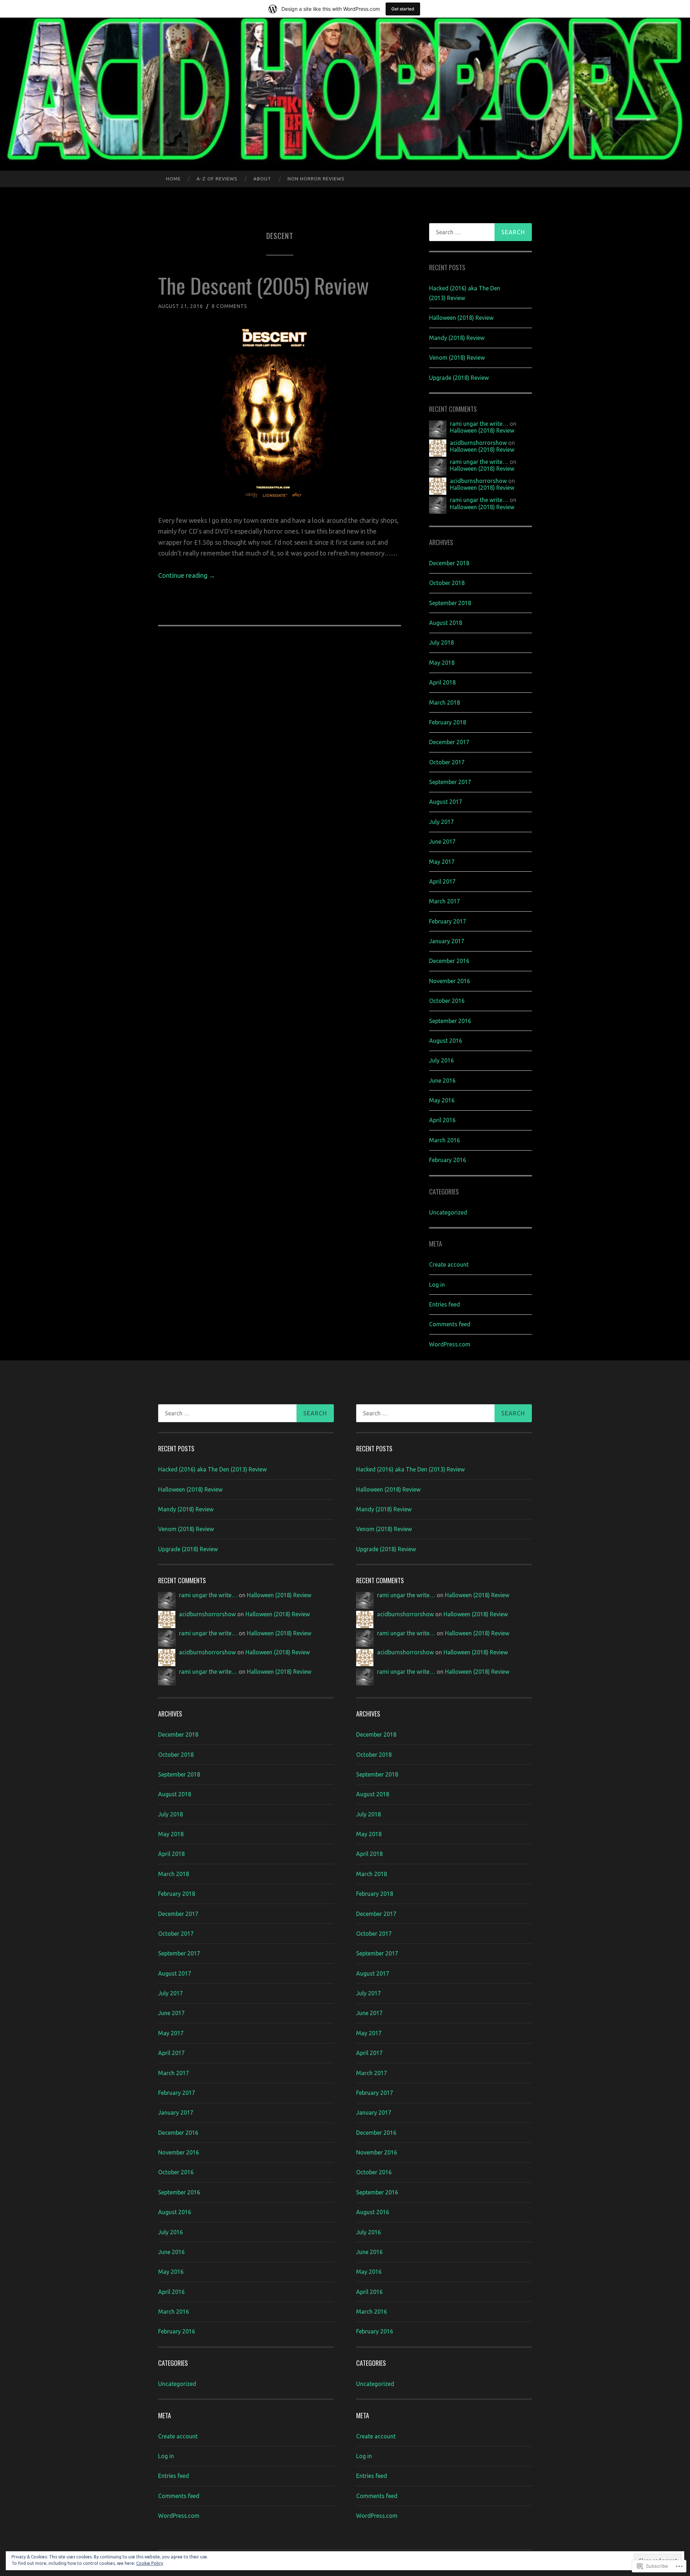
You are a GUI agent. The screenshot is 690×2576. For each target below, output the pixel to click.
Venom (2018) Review (457, 358)
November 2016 (450, 981)
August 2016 (446, 1041)
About (262, 179)
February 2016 (448, 1160)
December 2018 (449, 563)
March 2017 (445, 901)
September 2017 (450, 782)
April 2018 (442, 682)
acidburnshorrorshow (478, 443)
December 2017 (449, 742)
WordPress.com (450, 1344)
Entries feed (445, 1304)
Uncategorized (448, 1212)
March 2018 (445, 702)
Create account (449, 1264)
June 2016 (442, 1080)
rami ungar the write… (479, 424)
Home (173, 179)
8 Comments (229, 306)
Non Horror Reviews (316, 179)
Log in (437, 1285)
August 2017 (446, 802)
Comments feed (450, 1324)
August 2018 (446, 623)
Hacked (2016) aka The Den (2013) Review (212, 1469)
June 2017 (442, 842)
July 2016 (441, 1060)
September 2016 (450, 1021)
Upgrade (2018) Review (459, 378)
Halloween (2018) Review (461, 318)
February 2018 (448, 722)
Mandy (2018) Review (457, 338)
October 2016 (447, 1001)
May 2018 (442, 663)
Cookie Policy (150, 2563)
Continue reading (187, 575)
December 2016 (449, 961)
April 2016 (442, 1120)
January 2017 (447, 941)
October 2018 (447, 583)
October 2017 (447, 762)
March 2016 (445, 1140)
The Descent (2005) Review (263, 285)
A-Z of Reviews (217, 179)
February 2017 (448, 921)
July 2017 (441, 822)
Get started (403, 9)
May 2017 (442, 862)
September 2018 (450, 603)
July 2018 (441, 642)
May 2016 (442, 1100)
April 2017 (442, 881)
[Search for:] (480, 232)
